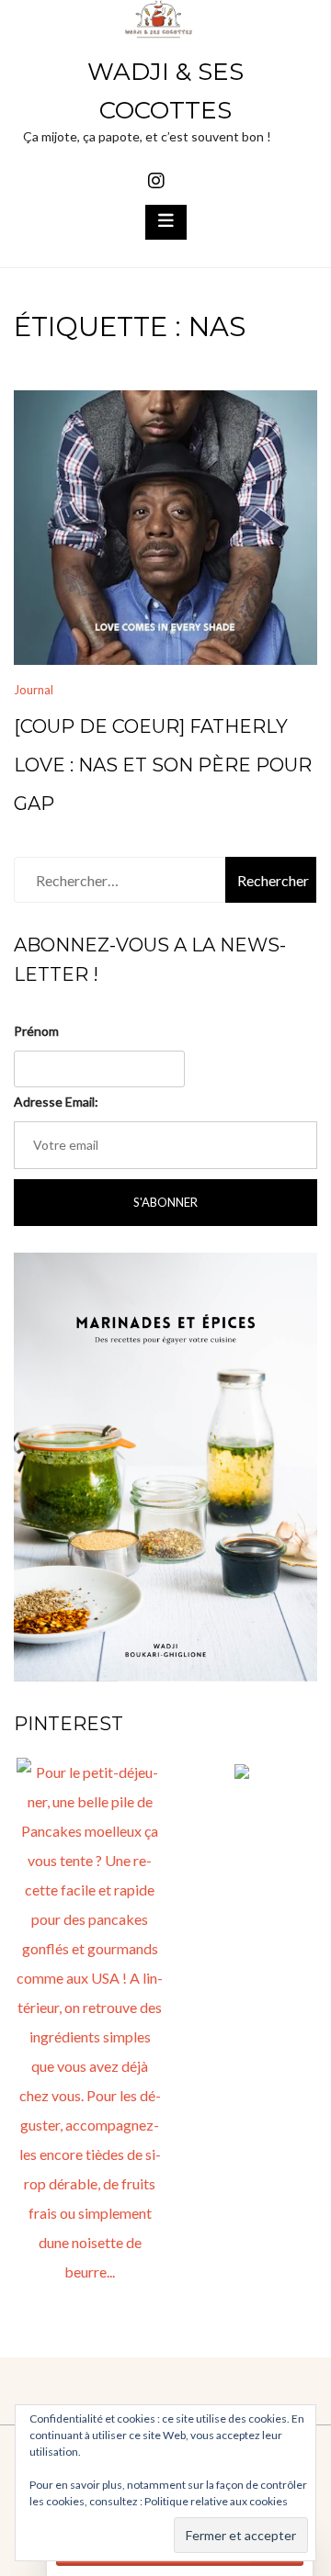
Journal (34, 690)
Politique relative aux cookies (216, 2501)
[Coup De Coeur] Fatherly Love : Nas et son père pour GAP (163, 765)
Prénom (36, 1031)
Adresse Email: (56, 1102)
